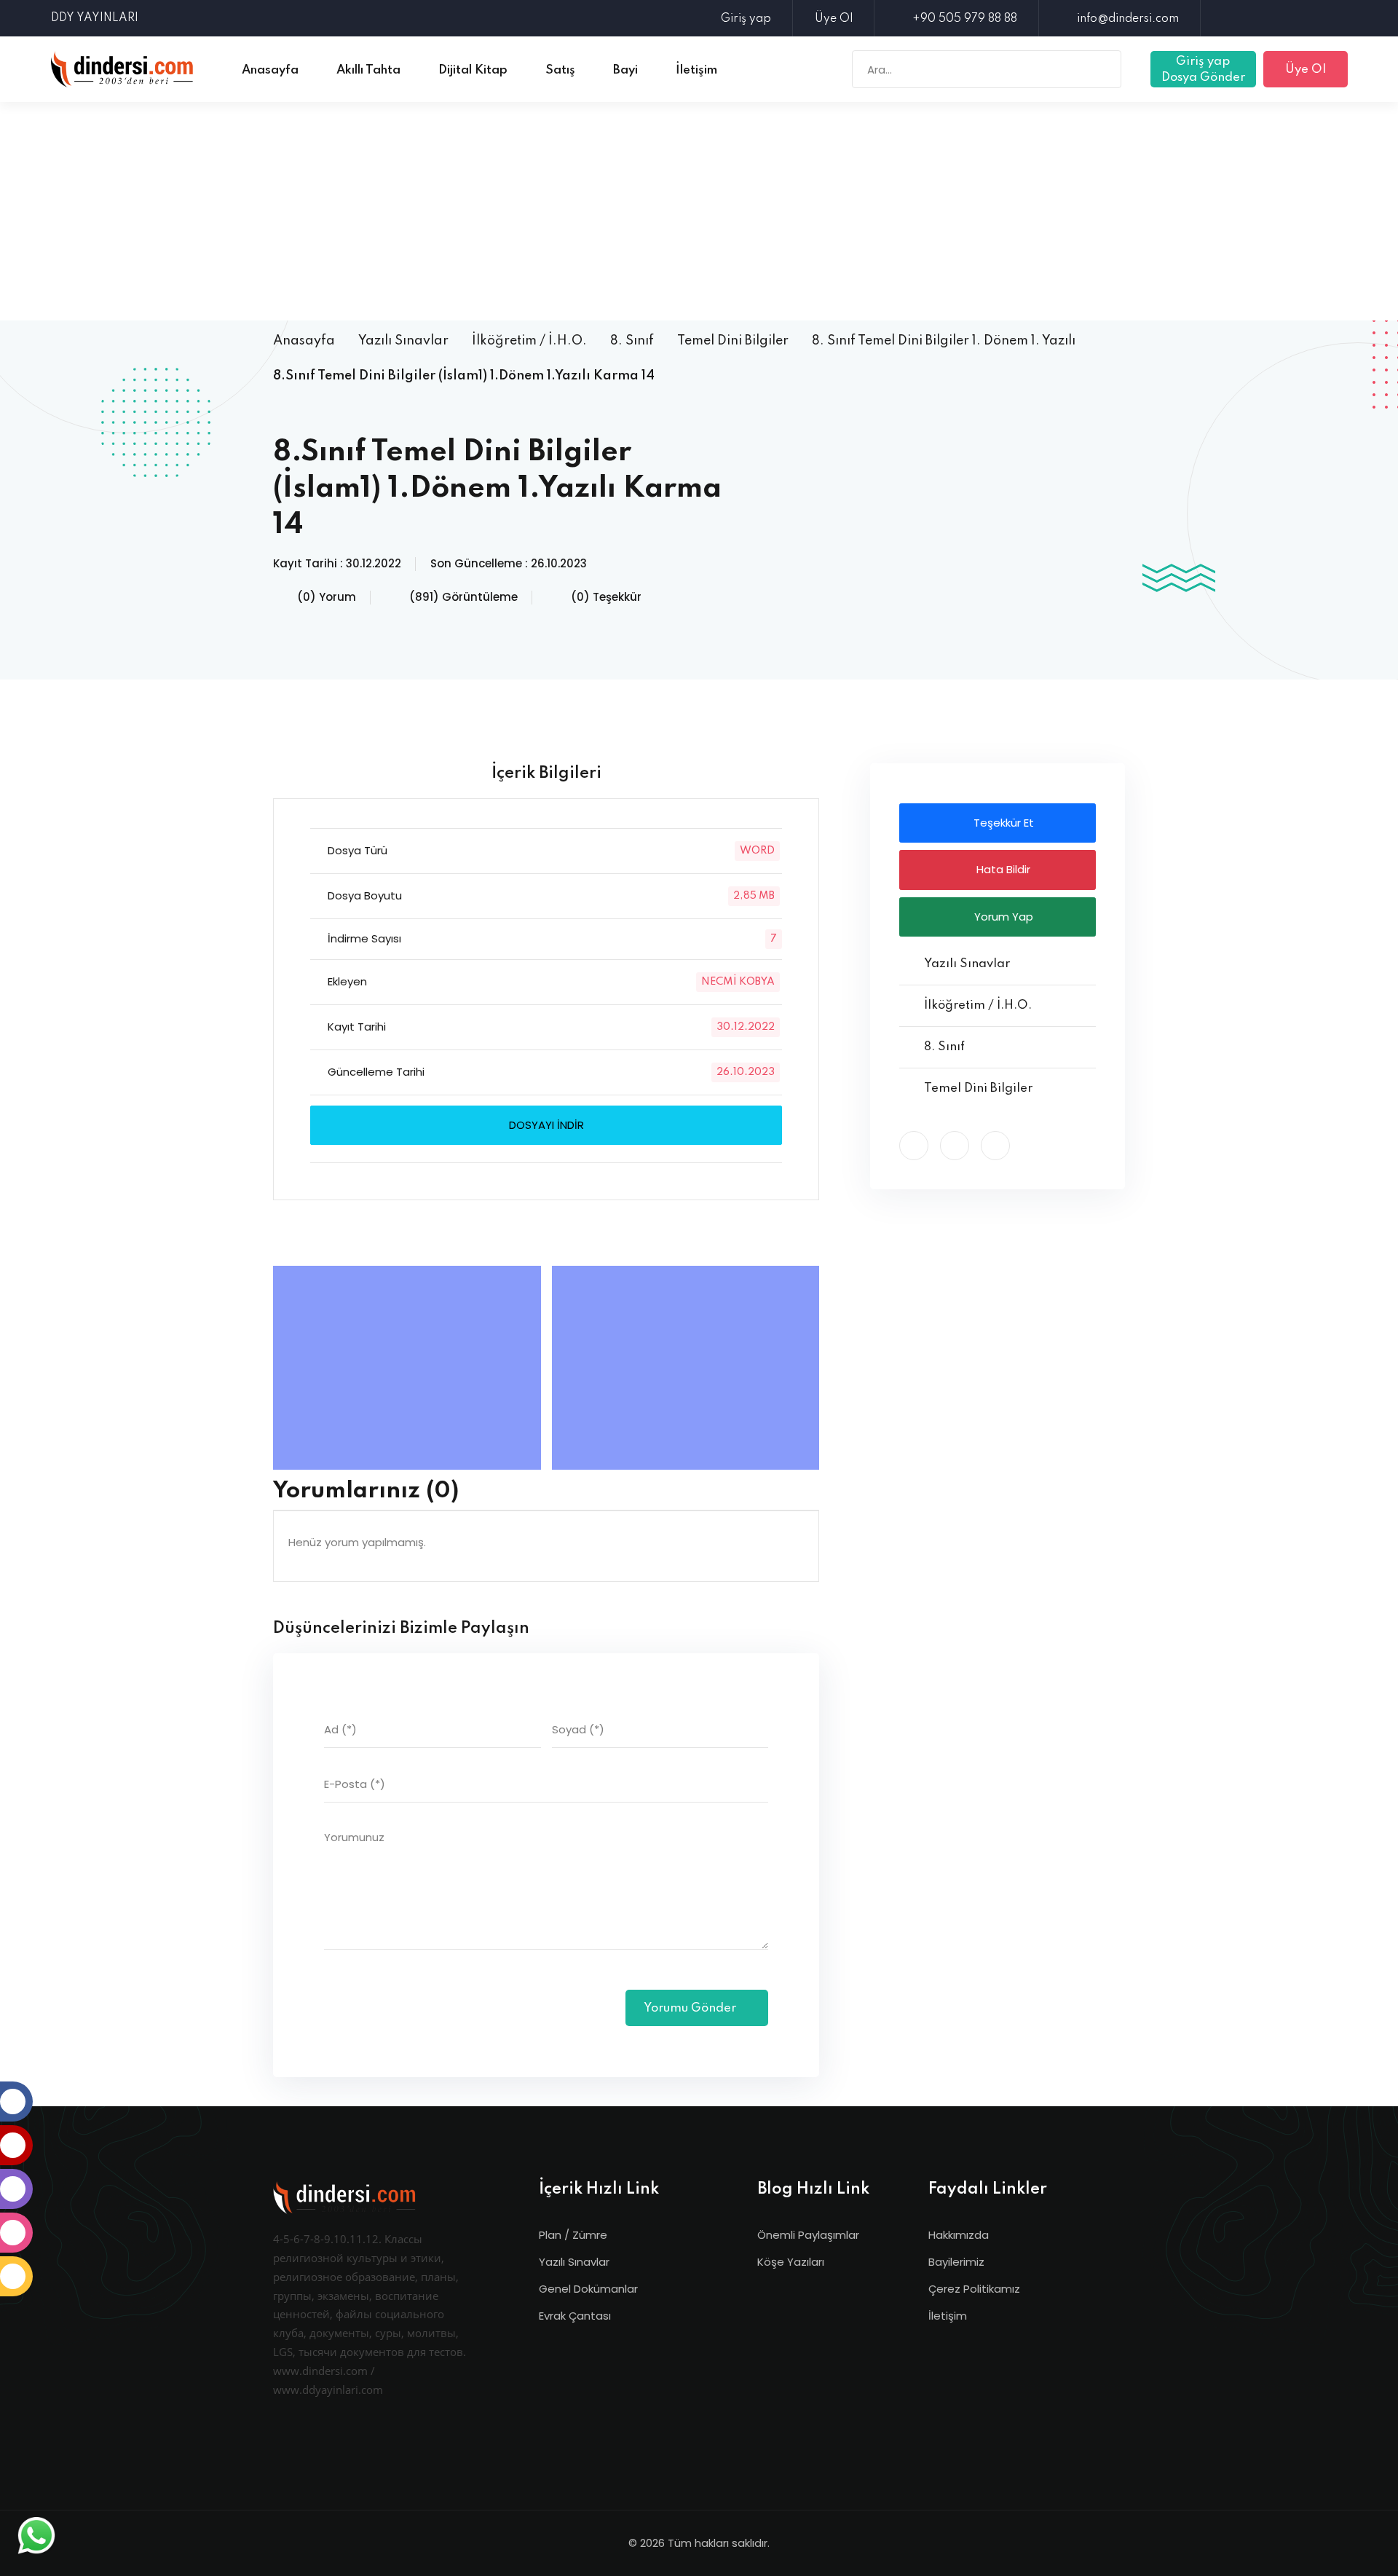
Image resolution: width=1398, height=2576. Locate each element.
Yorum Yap (1002, 917)
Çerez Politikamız (974, 2289)
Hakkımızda (959, 2235)
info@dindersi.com (1128, 19)
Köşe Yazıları (791, 2262)
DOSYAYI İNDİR (546, 1125)
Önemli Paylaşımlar (808, 2235)
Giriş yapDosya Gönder (1203, 70)
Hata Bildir (1002, 869)
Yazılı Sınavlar (403, 341)
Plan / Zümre (573, 2235)
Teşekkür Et (1002, 823)
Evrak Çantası (575, 2316)
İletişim (948, 2316)
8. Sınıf (632, 341)
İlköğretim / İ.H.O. (529, 341)
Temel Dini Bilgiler (733, 341)
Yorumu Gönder (691, 2008)
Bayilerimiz (956, 2262)
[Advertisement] (699, 211)
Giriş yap (746, 19)
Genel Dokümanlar (588, 2289)
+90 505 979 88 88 (965, 19)
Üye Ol (834, 19)
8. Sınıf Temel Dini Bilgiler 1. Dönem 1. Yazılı (944, 341)
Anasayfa (304, 341)
